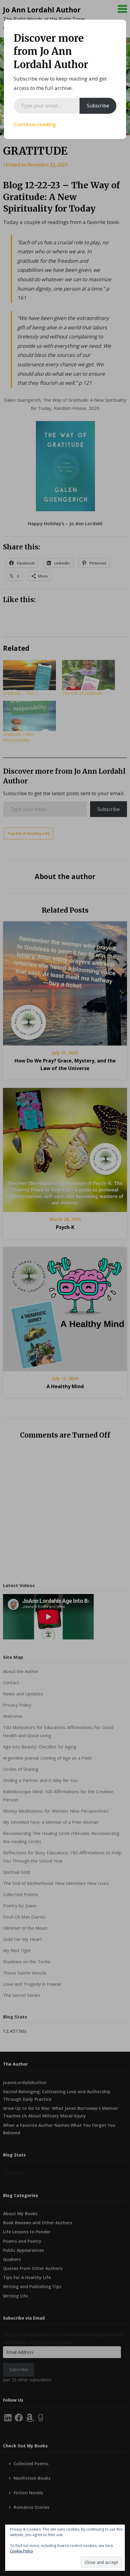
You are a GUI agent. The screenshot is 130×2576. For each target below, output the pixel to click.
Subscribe (98, 106)
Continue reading (35, 124)
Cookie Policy (21, 2551)
